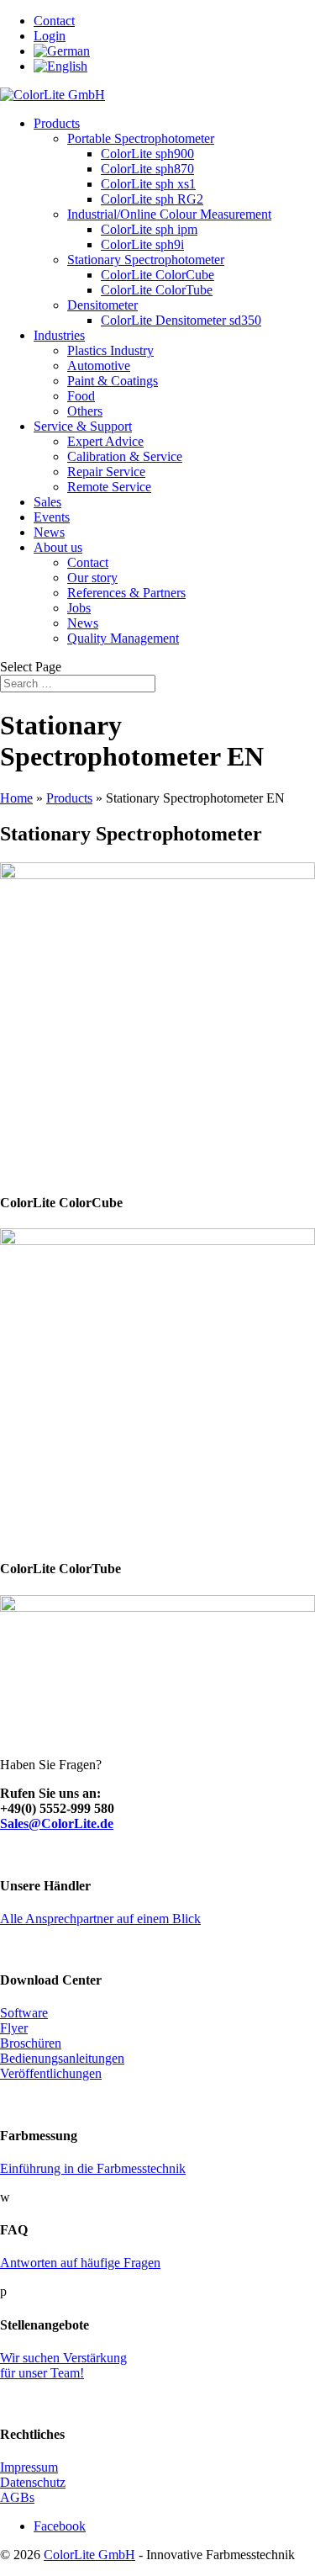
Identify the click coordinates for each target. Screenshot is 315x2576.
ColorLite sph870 (147, 169)
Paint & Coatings (113, 381)
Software (24, 2013)
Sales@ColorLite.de (57, 1823)
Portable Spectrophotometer (141, 138)
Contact (54, 21)
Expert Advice (105, 441)
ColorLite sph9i (142, 244)
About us (58, 547)
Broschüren (31, 2043)
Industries (59, 335)
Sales (47, 502)
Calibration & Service (125, 456)
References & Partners (126, 593)
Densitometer (102, 305)
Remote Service (109, 487)
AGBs (17, 2497)
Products (57, 123)
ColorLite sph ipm (149, 229)
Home (16, 798)
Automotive (99, 366)
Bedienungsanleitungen (62, 2058)
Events (52, 517)
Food (81, 396)
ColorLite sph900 (147, 154)
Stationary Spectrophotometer (146, 260)
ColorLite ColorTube (157, 290)
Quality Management (123, 638)
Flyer (14, 2028)
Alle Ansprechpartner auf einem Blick (100, 1919)
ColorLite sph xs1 (148, 184)
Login (50, 36)
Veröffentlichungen (51, 2073)
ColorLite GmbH (89, 2555)
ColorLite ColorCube (157, 275)
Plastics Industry (110, 350)
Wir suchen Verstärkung (63, 2358)
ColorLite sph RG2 (152, 199)
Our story (92, 578)
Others (85, 411)
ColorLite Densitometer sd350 (181, 320)
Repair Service (106, 472)
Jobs (79, 608)
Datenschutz (33, 2482)
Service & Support (83, 426)
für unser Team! (42, 2373)
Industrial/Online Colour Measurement (169, 214)
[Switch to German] (62, 51)
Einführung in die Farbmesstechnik (93, 2168)
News (49, 532)
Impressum (29, 2467)
